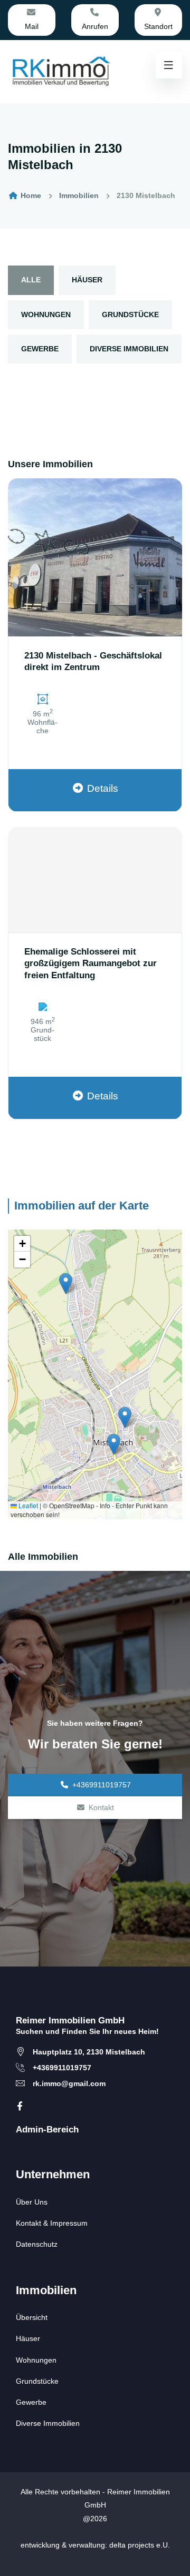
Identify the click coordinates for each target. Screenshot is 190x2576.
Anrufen (95, 26)
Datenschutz (37, 2244)
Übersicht (32, 2317)
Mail (32, 26)
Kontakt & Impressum (52, 2223)
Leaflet (27, 1505)
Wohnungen (46, 314)
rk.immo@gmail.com (69, 2083)
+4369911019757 (102, 1785)
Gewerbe (40, 349)
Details (103, 788)
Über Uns (32, 2202)
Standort (158, 26)
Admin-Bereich (47, 2130)
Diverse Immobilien (129, 349)
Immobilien (79, 195)
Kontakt (101, 1807)
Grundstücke (130, 314)
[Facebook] (20, 2106)
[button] (66, 1284)
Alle (31, 280)
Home (30, 195)
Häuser (87, 280)
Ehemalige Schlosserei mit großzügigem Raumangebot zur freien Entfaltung (91, 963)
